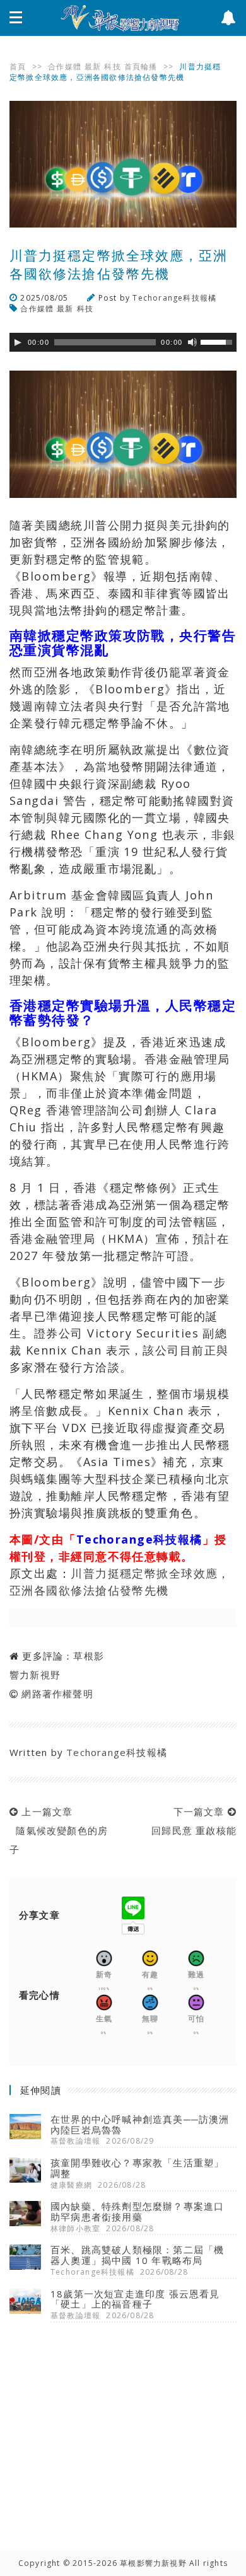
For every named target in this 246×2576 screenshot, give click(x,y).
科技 (112, 66)
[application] (123, 342)
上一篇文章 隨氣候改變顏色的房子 (59, 1830)
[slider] (218, 341)
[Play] (18, 342)
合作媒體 (65, 66)
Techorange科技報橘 (174, 298)
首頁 (18, 66)
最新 (93, 66)
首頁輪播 (141, 66)
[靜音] (192, 342)
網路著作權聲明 (57, 1694)
